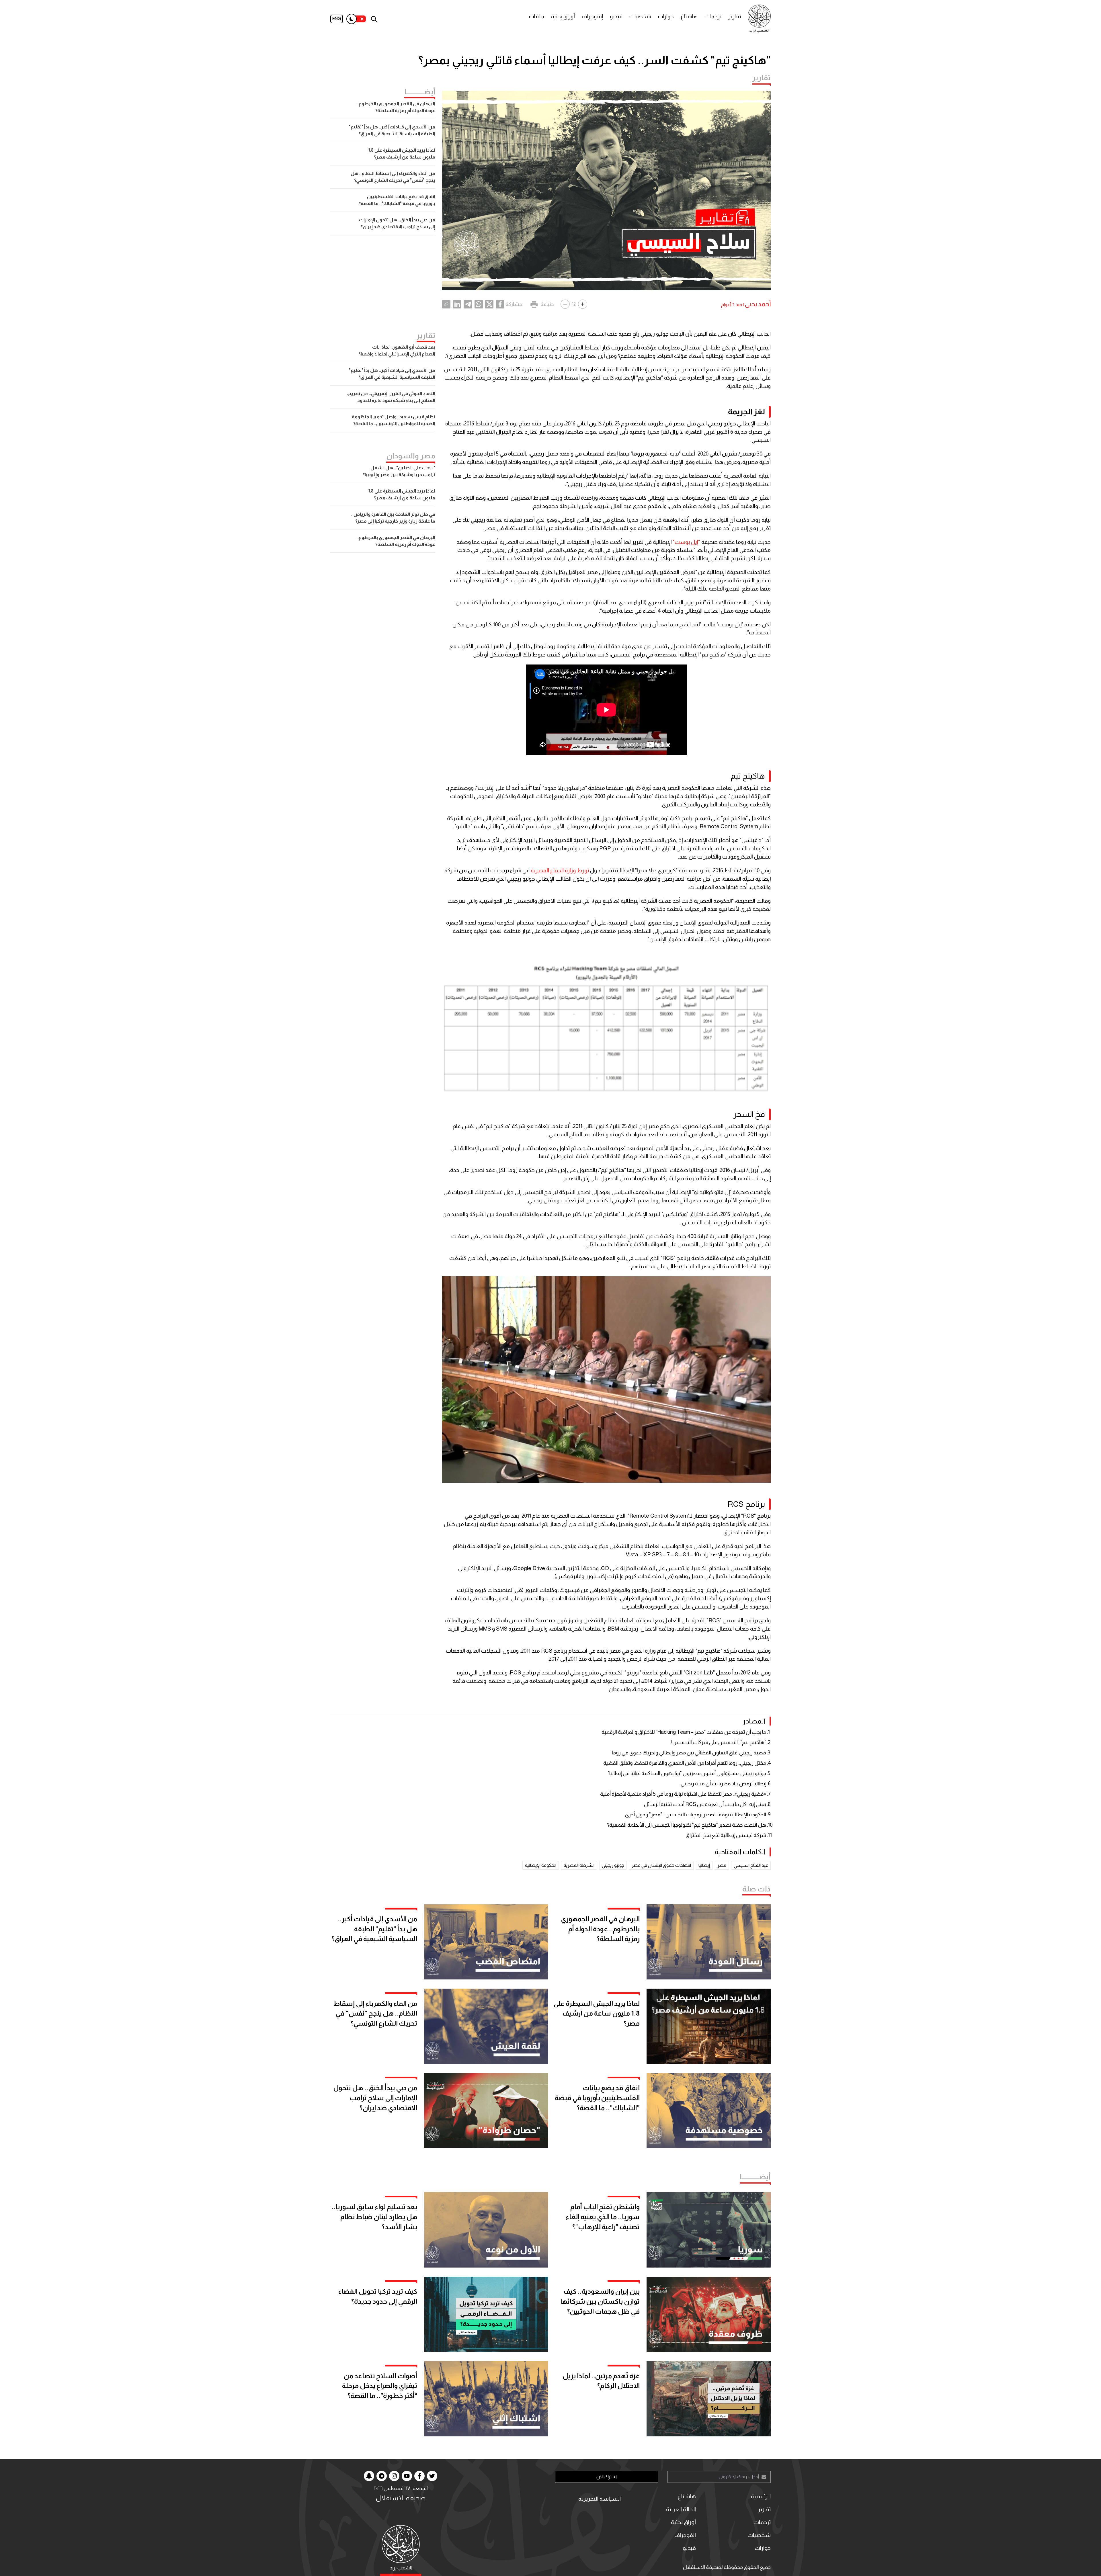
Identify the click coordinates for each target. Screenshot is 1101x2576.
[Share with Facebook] (500, 304)
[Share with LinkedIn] (457, 304)
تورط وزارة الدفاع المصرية (560, 870)
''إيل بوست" (687, 542)
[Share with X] (489, 304)
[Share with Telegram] (468, 304)
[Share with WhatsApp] (479, 304)
